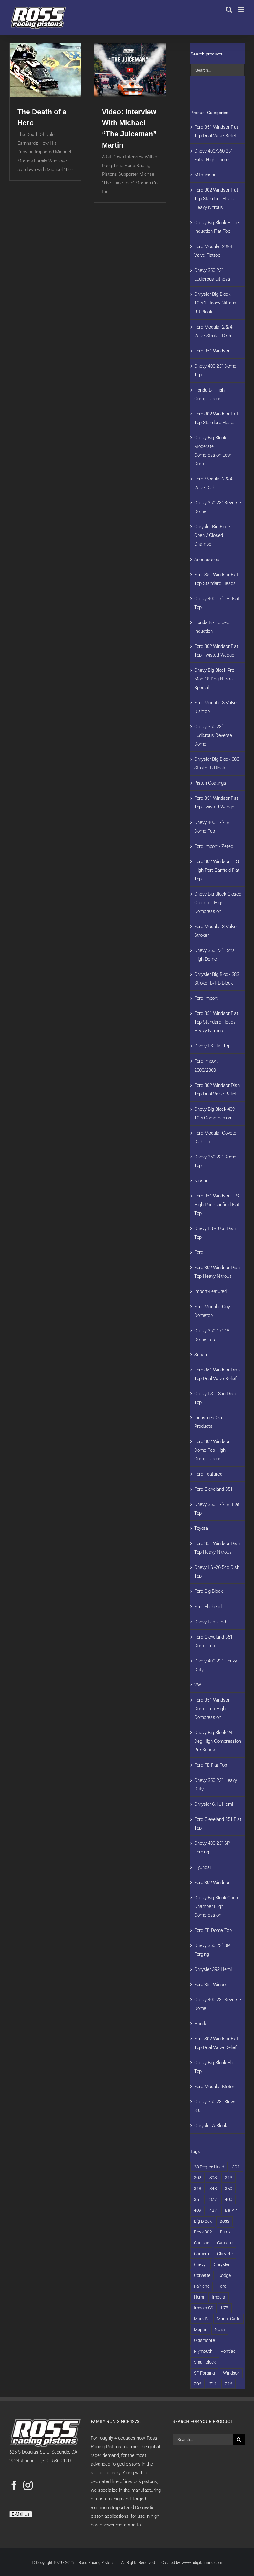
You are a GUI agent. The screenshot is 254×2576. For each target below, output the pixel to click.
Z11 (213, 2384)
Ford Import (206, 998)
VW (198, 1685)
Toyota (201, 1528)
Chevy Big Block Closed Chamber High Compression (218, 903)
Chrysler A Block (211, 2126)
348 (213, 2189)
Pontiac (228, 2351)
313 (229, 2178)
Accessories (207, 560)
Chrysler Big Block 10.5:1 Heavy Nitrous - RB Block (217, 303)
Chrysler (222, 2264)
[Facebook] (14, 2485)
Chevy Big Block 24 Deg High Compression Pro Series (218, 1741)
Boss (224, 2221)
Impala (219, 2297)
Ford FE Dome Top (213, 1930)
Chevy (200, 2264)
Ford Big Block (208, 1591)
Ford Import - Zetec (214, 846)
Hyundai (202, 1867)
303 (213, 2178)
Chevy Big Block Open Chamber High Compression (216, 1906)
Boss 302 (203, 2232)
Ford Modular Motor (214, 2087)
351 (198, 2199)
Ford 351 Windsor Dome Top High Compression (212, 1709)
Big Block (203, 2221)
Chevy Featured (210, 1622)
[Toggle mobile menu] (241, 9)
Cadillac (201, 2243)
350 (229, 2189)
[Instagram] (28, 2485)
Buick (225, 2232)
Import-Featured (210, 1291)
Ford (199, 1252)
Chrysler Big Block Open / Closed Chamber (212, 535)
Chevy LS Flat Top (212, 1046)
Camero (201, 2254)
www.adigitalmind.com (202, 2563)
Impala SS (204, 2308)
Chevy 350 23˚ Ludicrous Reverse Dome (213, 735)
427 (213, 2210)
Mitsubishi (205, 175)
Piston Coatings (210, 783)
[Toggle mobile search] (229, 9)
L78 (225, 2308)
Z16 (229, 2384)
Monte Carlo (229, 2319)
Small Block (205, 2362)
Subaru (201, 1355)
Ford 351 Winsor (211, 1985)
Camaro (225, 2243)
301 (236, 2167)
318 (198, 2189)
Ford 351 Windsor (212, 351)
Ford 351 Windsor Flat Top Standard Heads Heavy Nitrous (216, 1022)
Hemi (199, 2297)
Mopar (200, 2330)
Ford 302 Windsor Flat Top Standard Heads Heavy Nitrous (216, 199)
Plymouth (203, 2351)
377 (213, 2199)
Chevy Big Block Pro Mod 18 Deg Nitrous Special (215, 679)
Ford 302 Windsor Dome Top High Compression (212, 1450)
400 (229, 2199)
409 (198, 2210)
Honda (201, 2024)
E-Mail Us (21, 2514)
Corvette (202, 2275)
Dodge (225, 2275)
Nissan (201, 1181)
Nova (220, 2330)
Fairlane (202, 2286)
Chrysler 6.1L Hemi (214, 1804)
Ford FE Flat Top (211, 1765)
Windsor (231, 2373)
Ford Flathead (208, 1607)
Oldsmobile (204, 2340)
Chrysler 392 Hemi (213, 1969)
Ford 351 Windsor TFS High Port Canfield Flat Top (217, 1205)
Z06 (198, 2384)
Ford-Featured (208, 1474)
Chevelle (225, 2254)
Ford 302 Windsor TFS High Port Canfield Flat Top (217, 870)
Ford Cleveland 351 (213, 1489)
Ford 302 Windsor (212, 1883)
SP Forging (204, 2373)
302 (198, 2178)
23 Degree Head (209, 2167)
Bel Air (231, 2210)
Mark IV (201, 2319)
